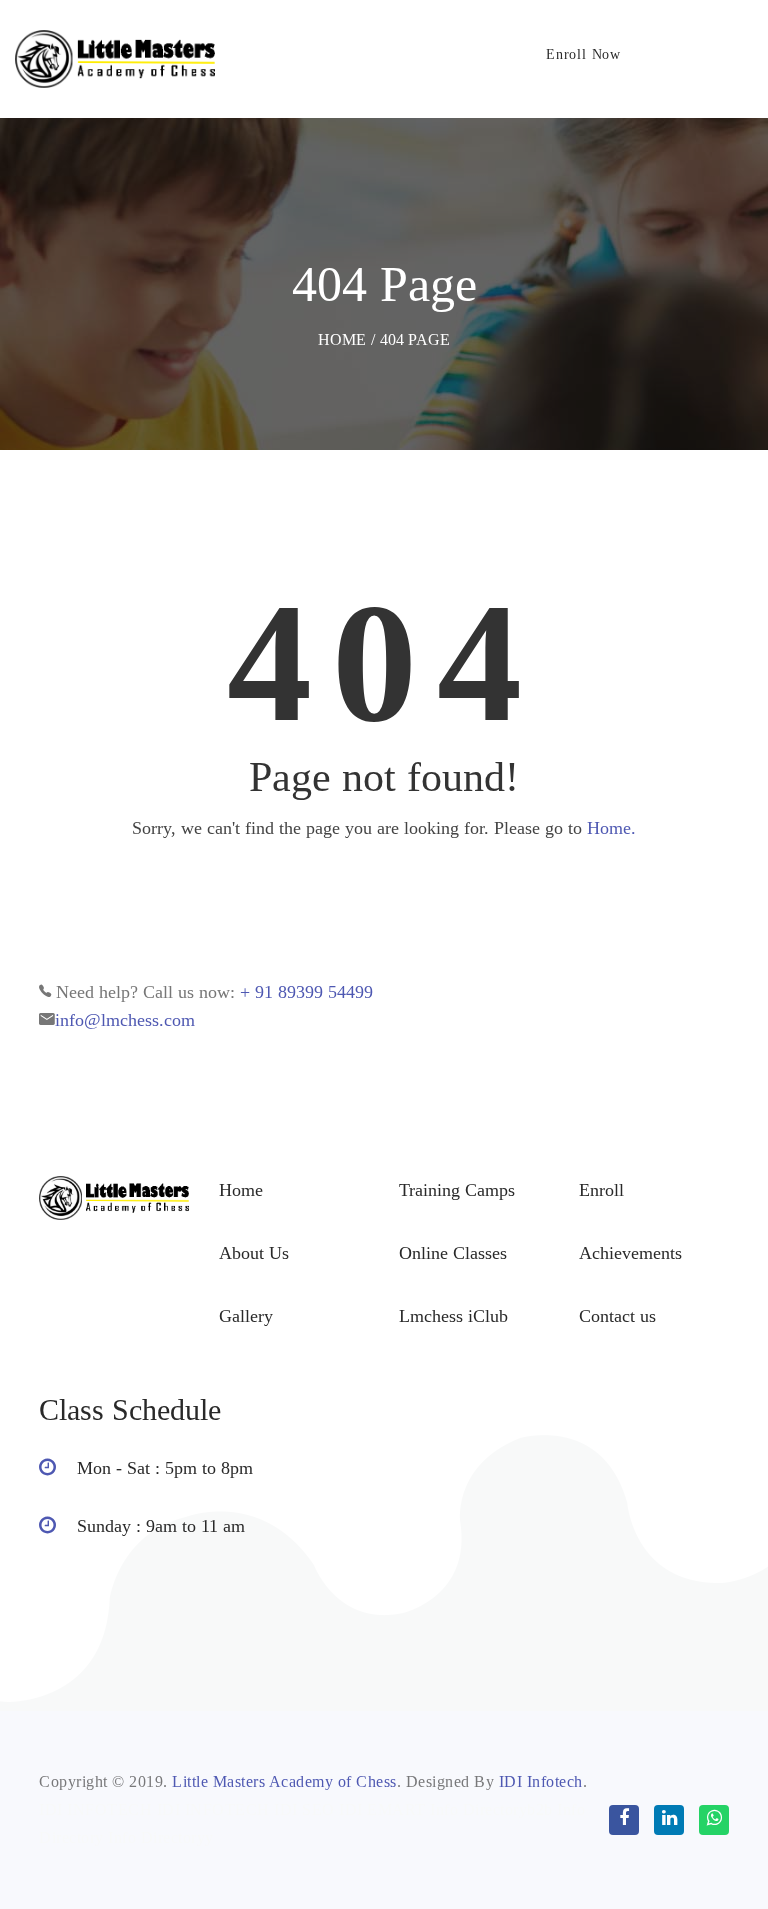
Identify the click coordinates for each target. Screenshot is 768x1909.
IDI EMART (382, 1809)
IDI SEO (304, 1809)
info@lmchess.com (125, 1020)
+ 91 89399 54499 (306, 992)
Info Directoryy (161, 1837)
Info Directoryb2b (491, 1809)
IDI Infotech (541, 1781)
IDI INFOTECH (95, 1809)
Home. (611, 828)
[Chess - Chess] (115, 59)
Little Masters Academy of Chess (284, 1781)
